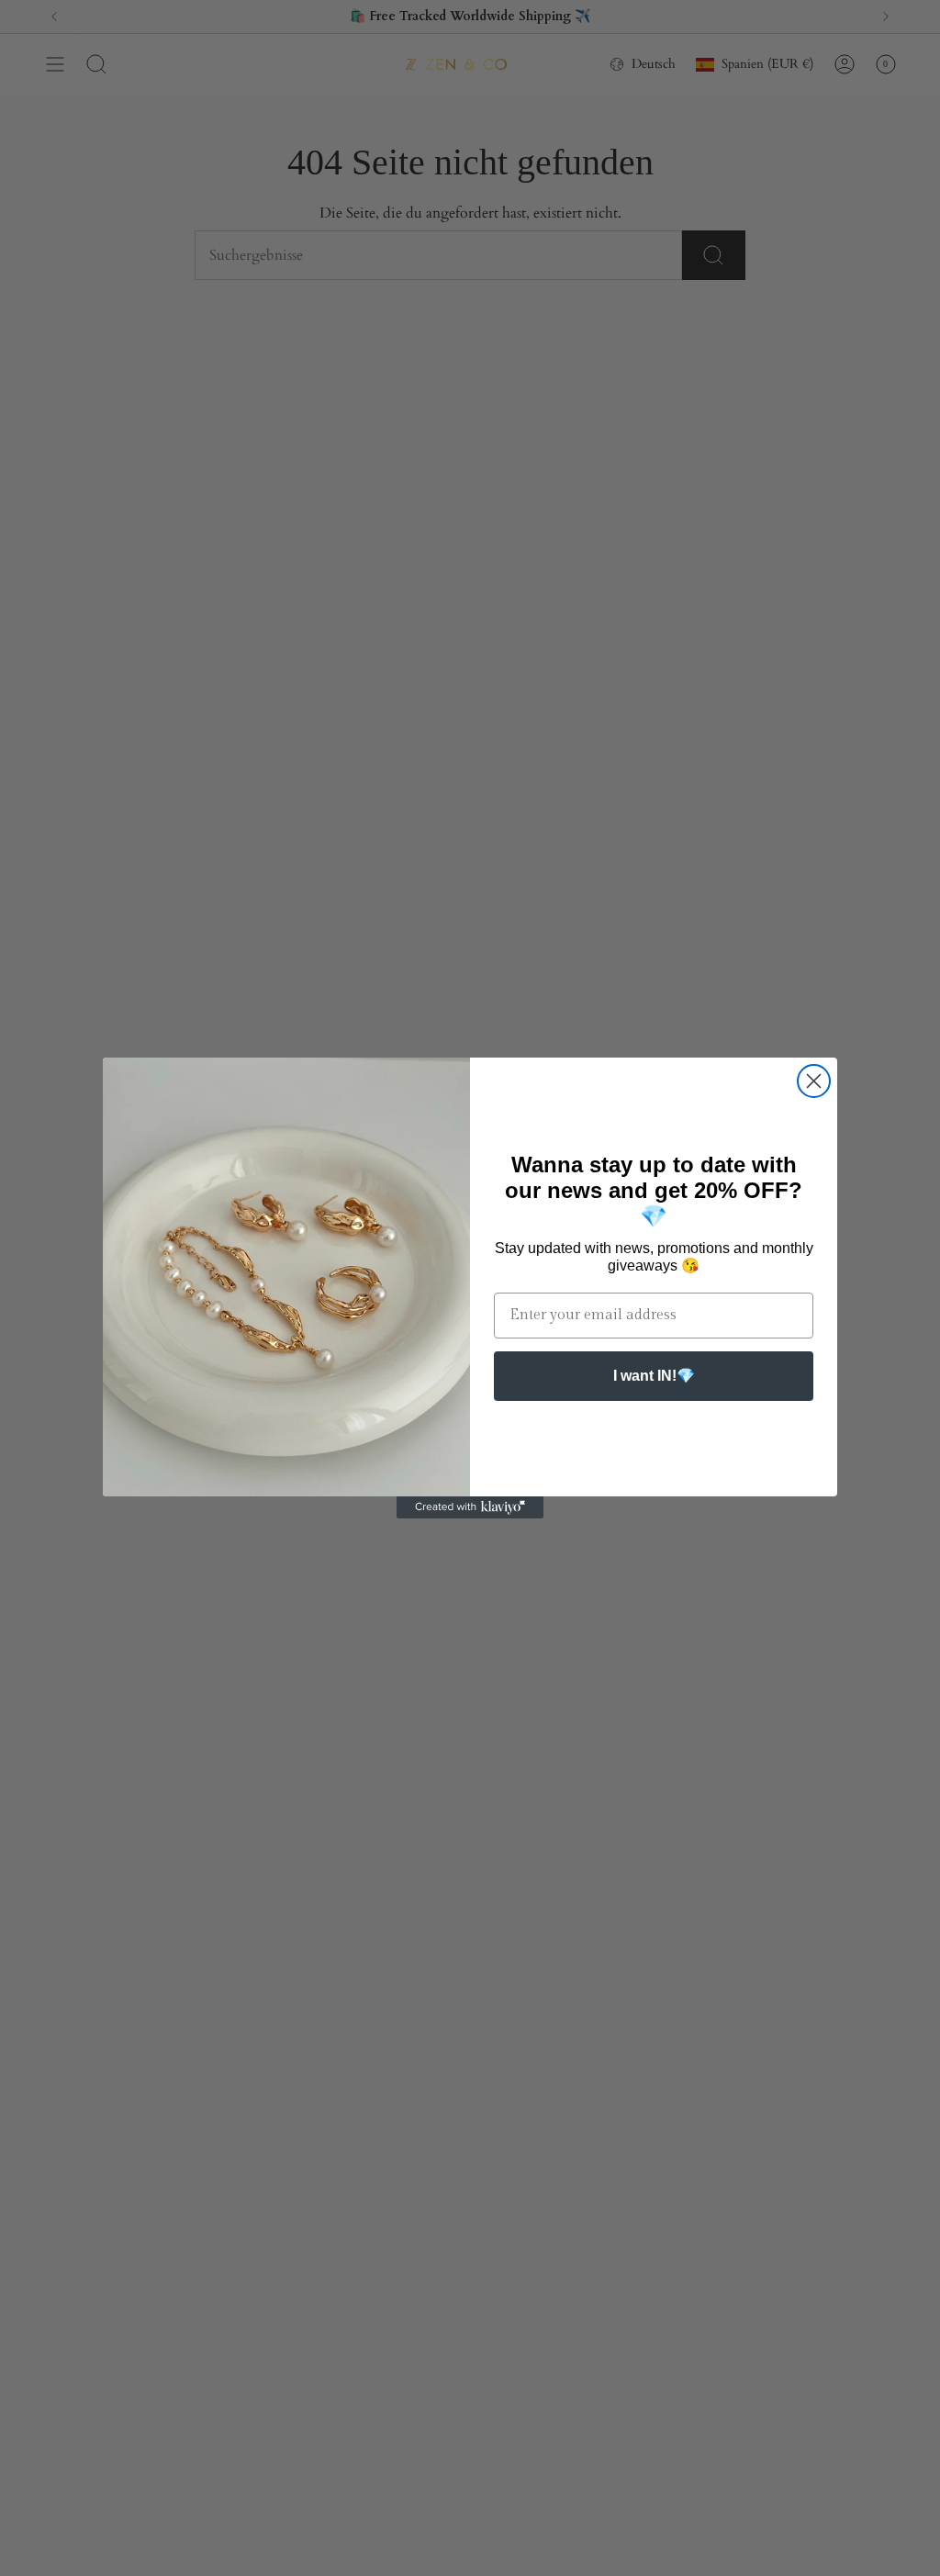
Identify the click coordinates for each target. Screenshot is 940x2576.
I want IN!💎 (654, 1376)
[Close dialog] (814, 1081)
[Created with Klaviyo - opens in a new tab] (470, 1507)
